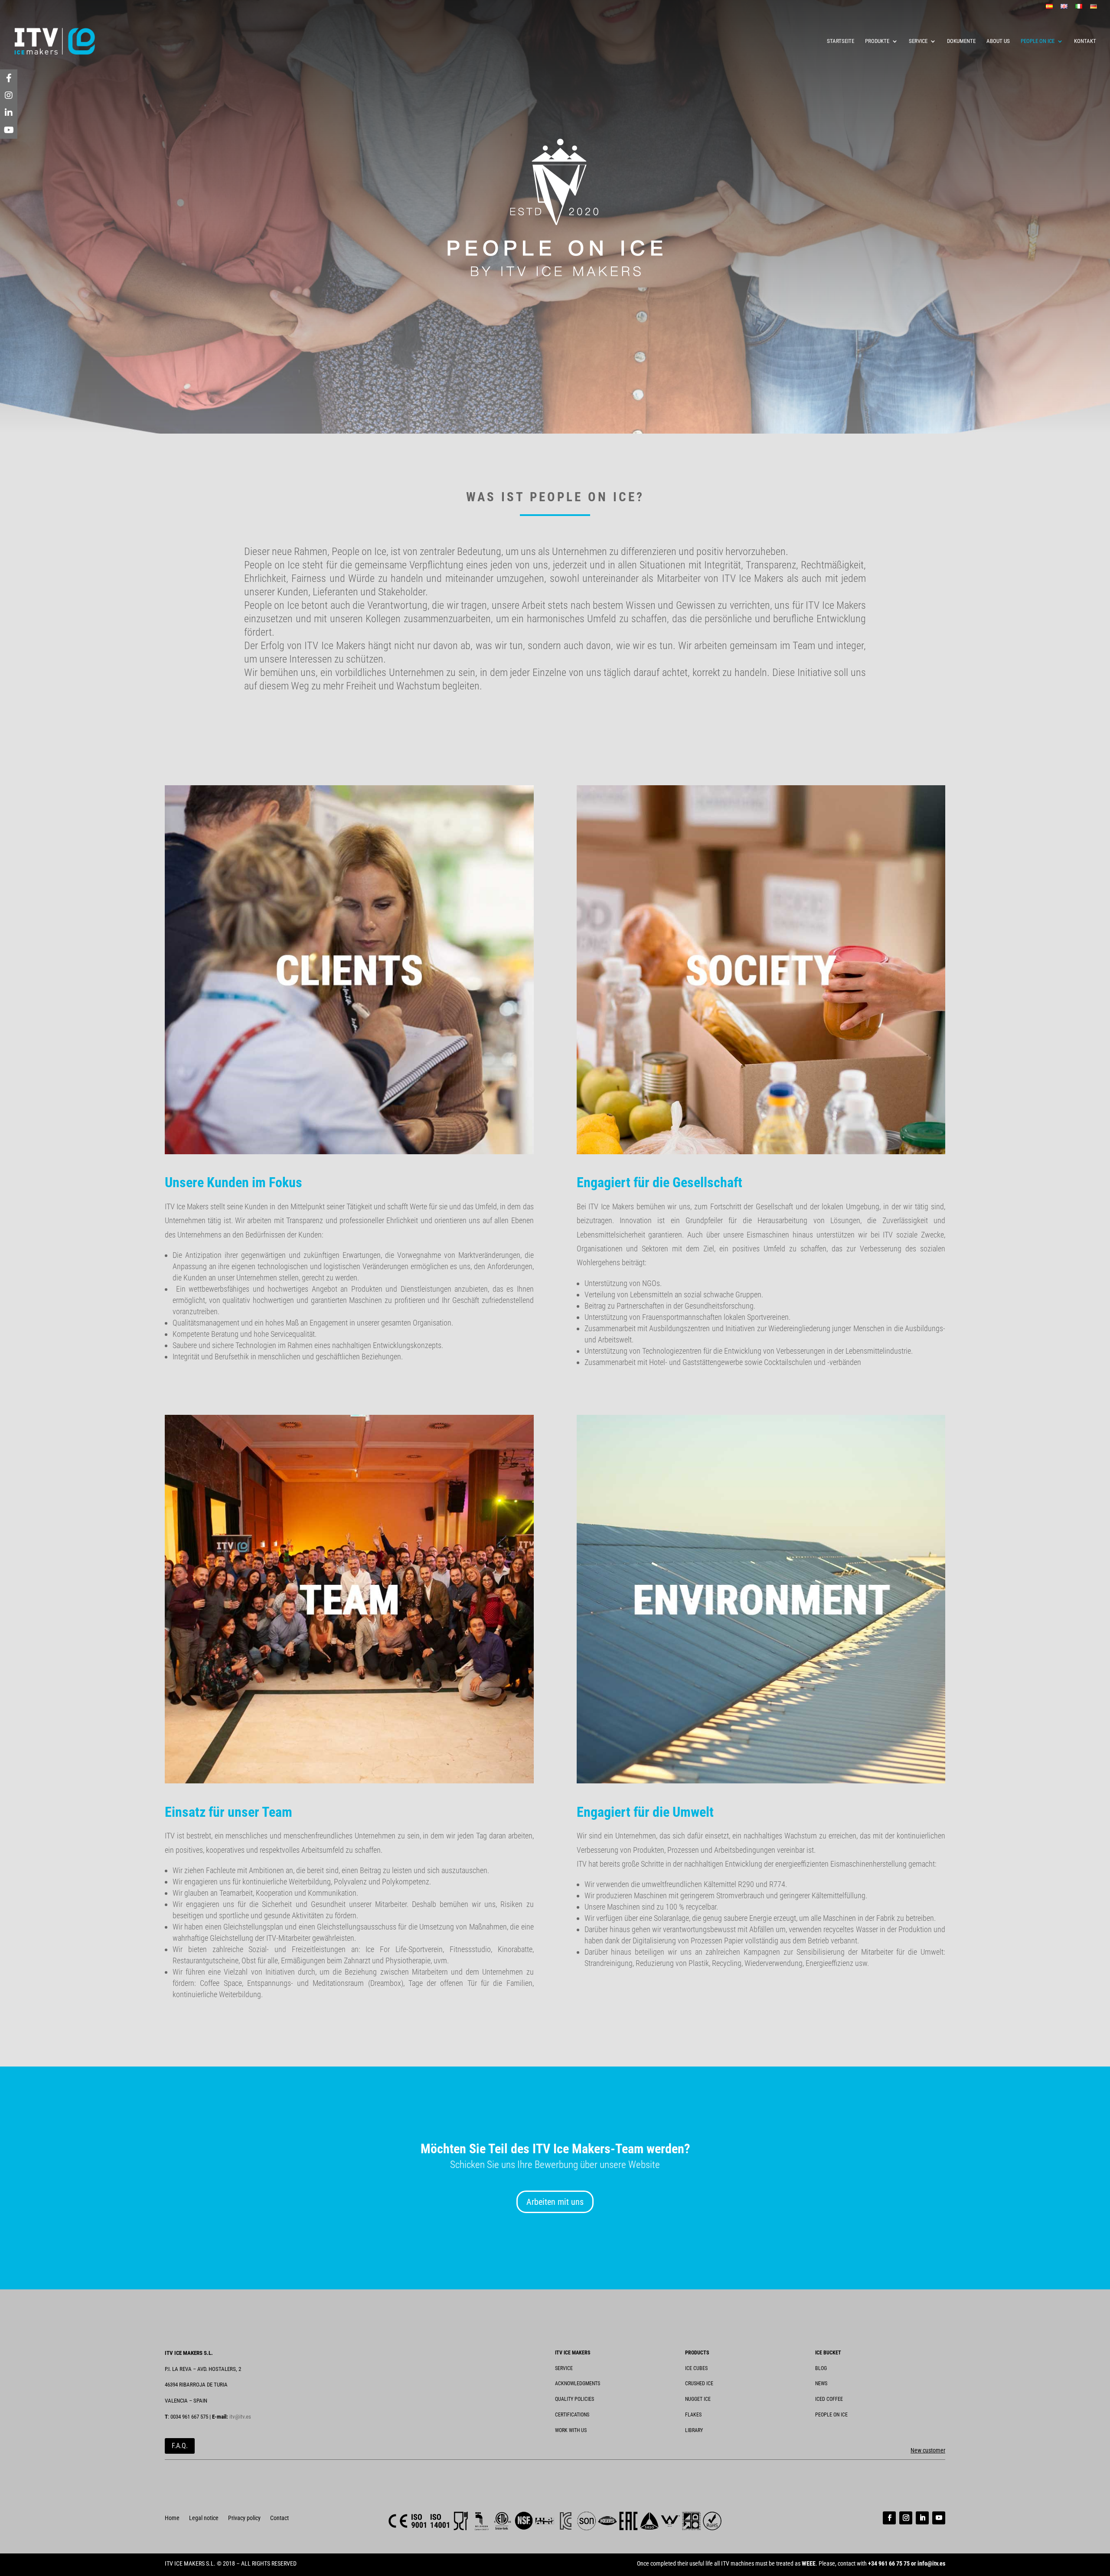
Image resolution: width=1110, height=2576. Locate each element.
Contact (279, 2518)
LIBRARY (694, 2430)
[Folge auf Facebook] (889, 2518)
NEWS (821, 2383)
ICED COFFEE (829, 2399)
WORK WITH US (571, 2430)
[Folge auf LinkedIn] (922, 2518)
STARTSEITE (841, 41)
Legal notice (204, 2518)
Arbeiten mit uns (555, 2202)
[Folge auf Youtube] (939, 2518)
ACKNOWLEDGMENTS (578, 2383)
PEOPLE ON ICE (1038, 41)
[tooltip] (9, 78)
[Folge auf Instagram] (906, 2518)
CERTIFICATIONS (572, 2415)
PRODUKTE (877, 41)
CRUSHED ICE (699, 2383)
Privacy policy (244, 2518)
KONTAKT (1085, 41)
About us (998, 41)
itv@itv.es (240, 2417)
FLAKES (693, 2415)
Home (172, 2518)
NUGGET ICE (698, 2399)
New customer (928, 2450)
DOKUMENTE (961, 41)
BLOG (821, 2368)
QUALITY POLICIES (575, 2399)
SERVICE (918, 41)
